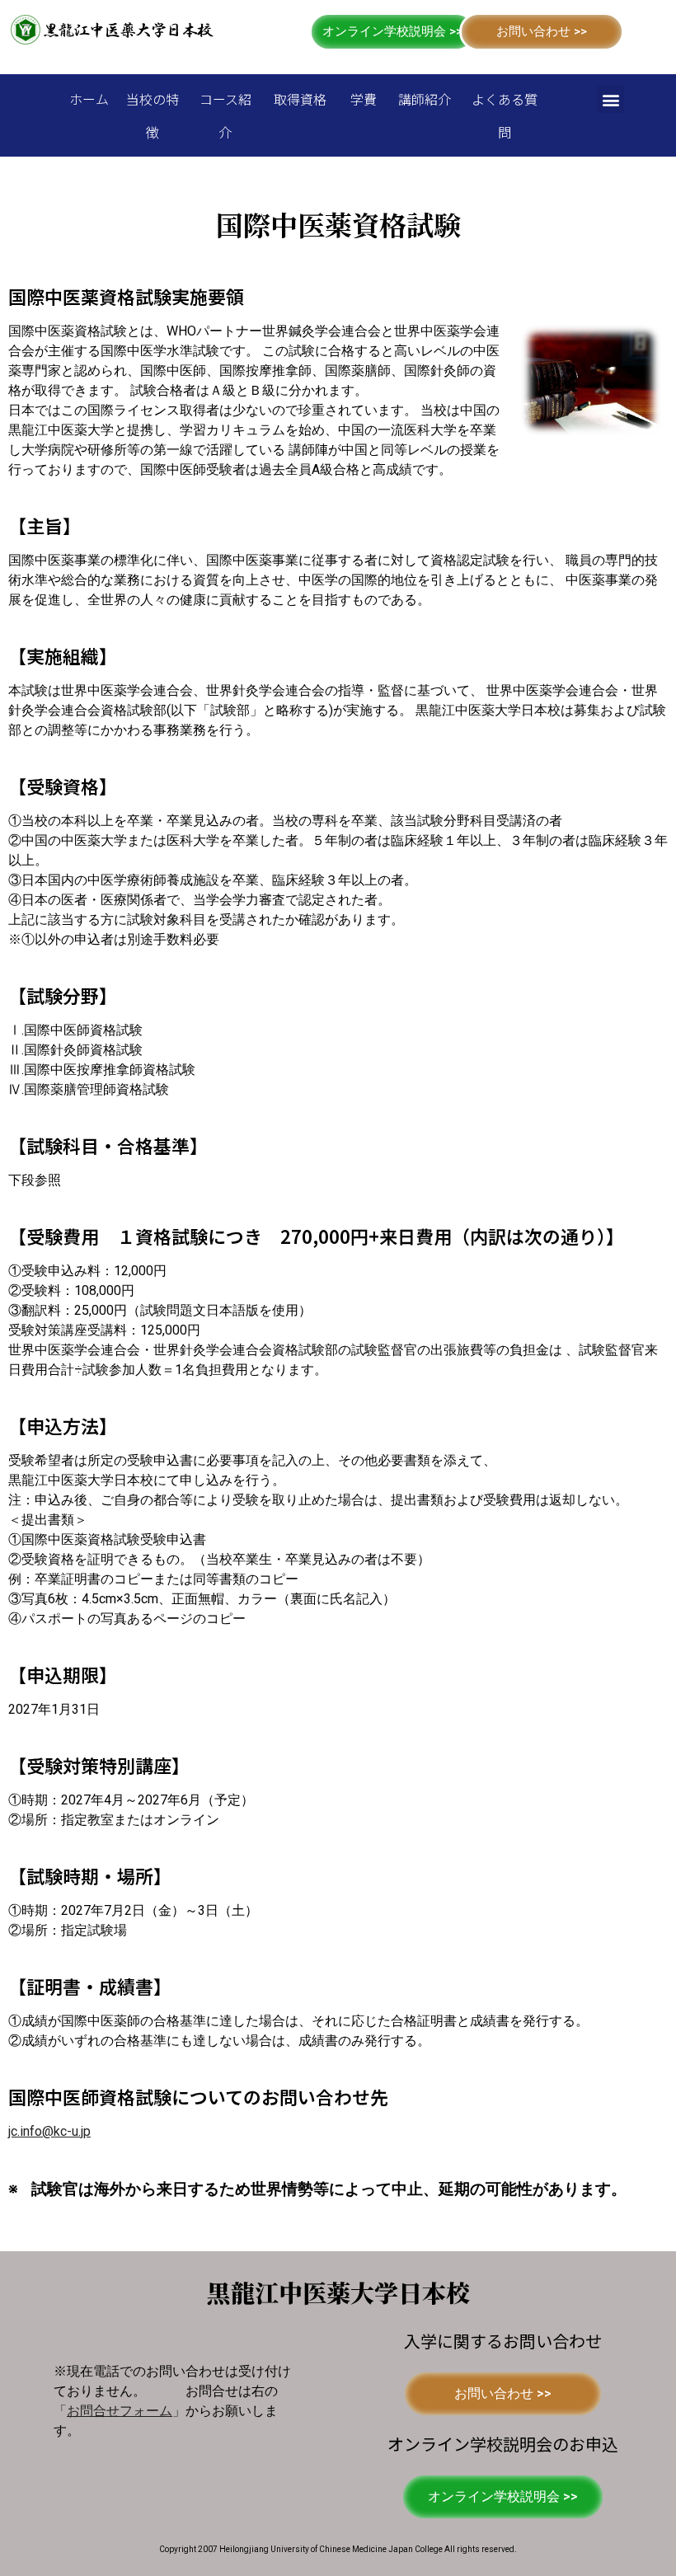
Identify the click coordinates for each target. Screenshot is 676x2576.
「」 (120, 2411)
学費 (364, 99)
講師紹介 (425, 99)
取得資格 (300, 99)
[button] (392, 32)
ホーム (89, 99)
